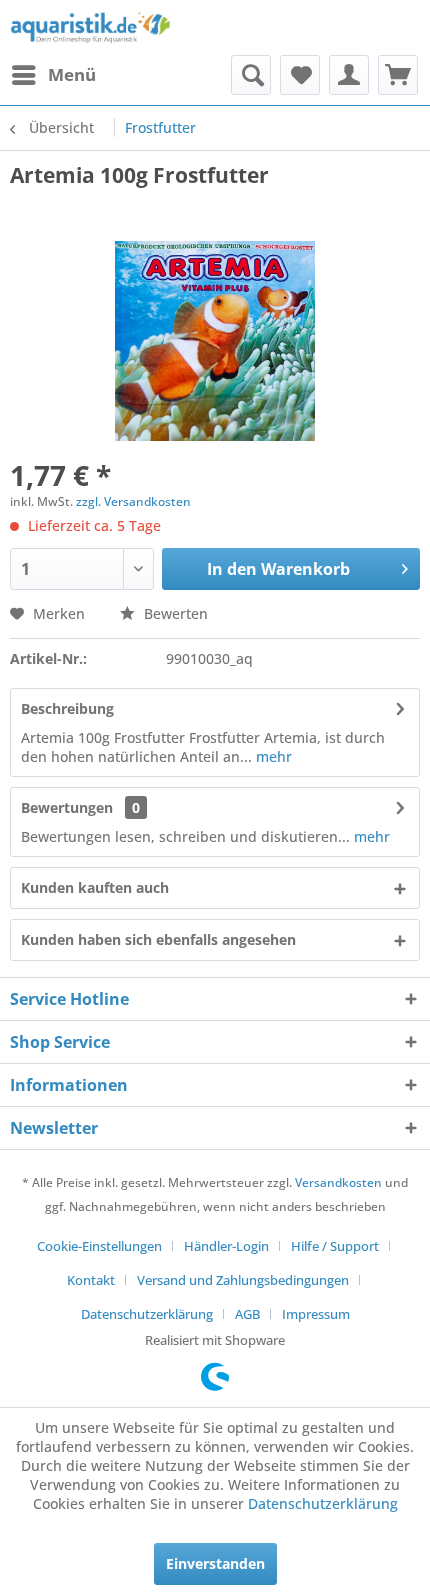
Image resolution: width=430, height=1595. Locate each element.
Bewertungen (67, 807)
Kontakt (91, 1280)
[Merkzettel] (300, 75)
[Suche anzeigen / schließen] (251, 75)
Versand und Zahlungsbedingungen (243, 1280)
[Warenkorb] (398, 75)
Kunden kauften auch (95, 887)
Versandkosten (338, 1182)
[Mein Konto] (349, 75)
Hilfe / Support (335, 1246)
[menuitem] (53, 75)
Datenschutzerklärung (147, 1314)
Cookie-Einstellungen (99, 1246)
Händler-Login (226, 1246)
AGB (247, 1314)
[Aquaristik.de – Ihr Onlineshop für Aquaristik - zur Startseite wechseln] (90, 27)
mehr (272, 756)
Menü (72, 74)
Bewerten (174, 613)
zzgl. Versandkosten (133, 501)
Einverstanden (215, 1563)
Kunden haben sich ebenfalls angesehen (158, 939)
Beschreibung (67, 708)
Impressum (316, 1314)
